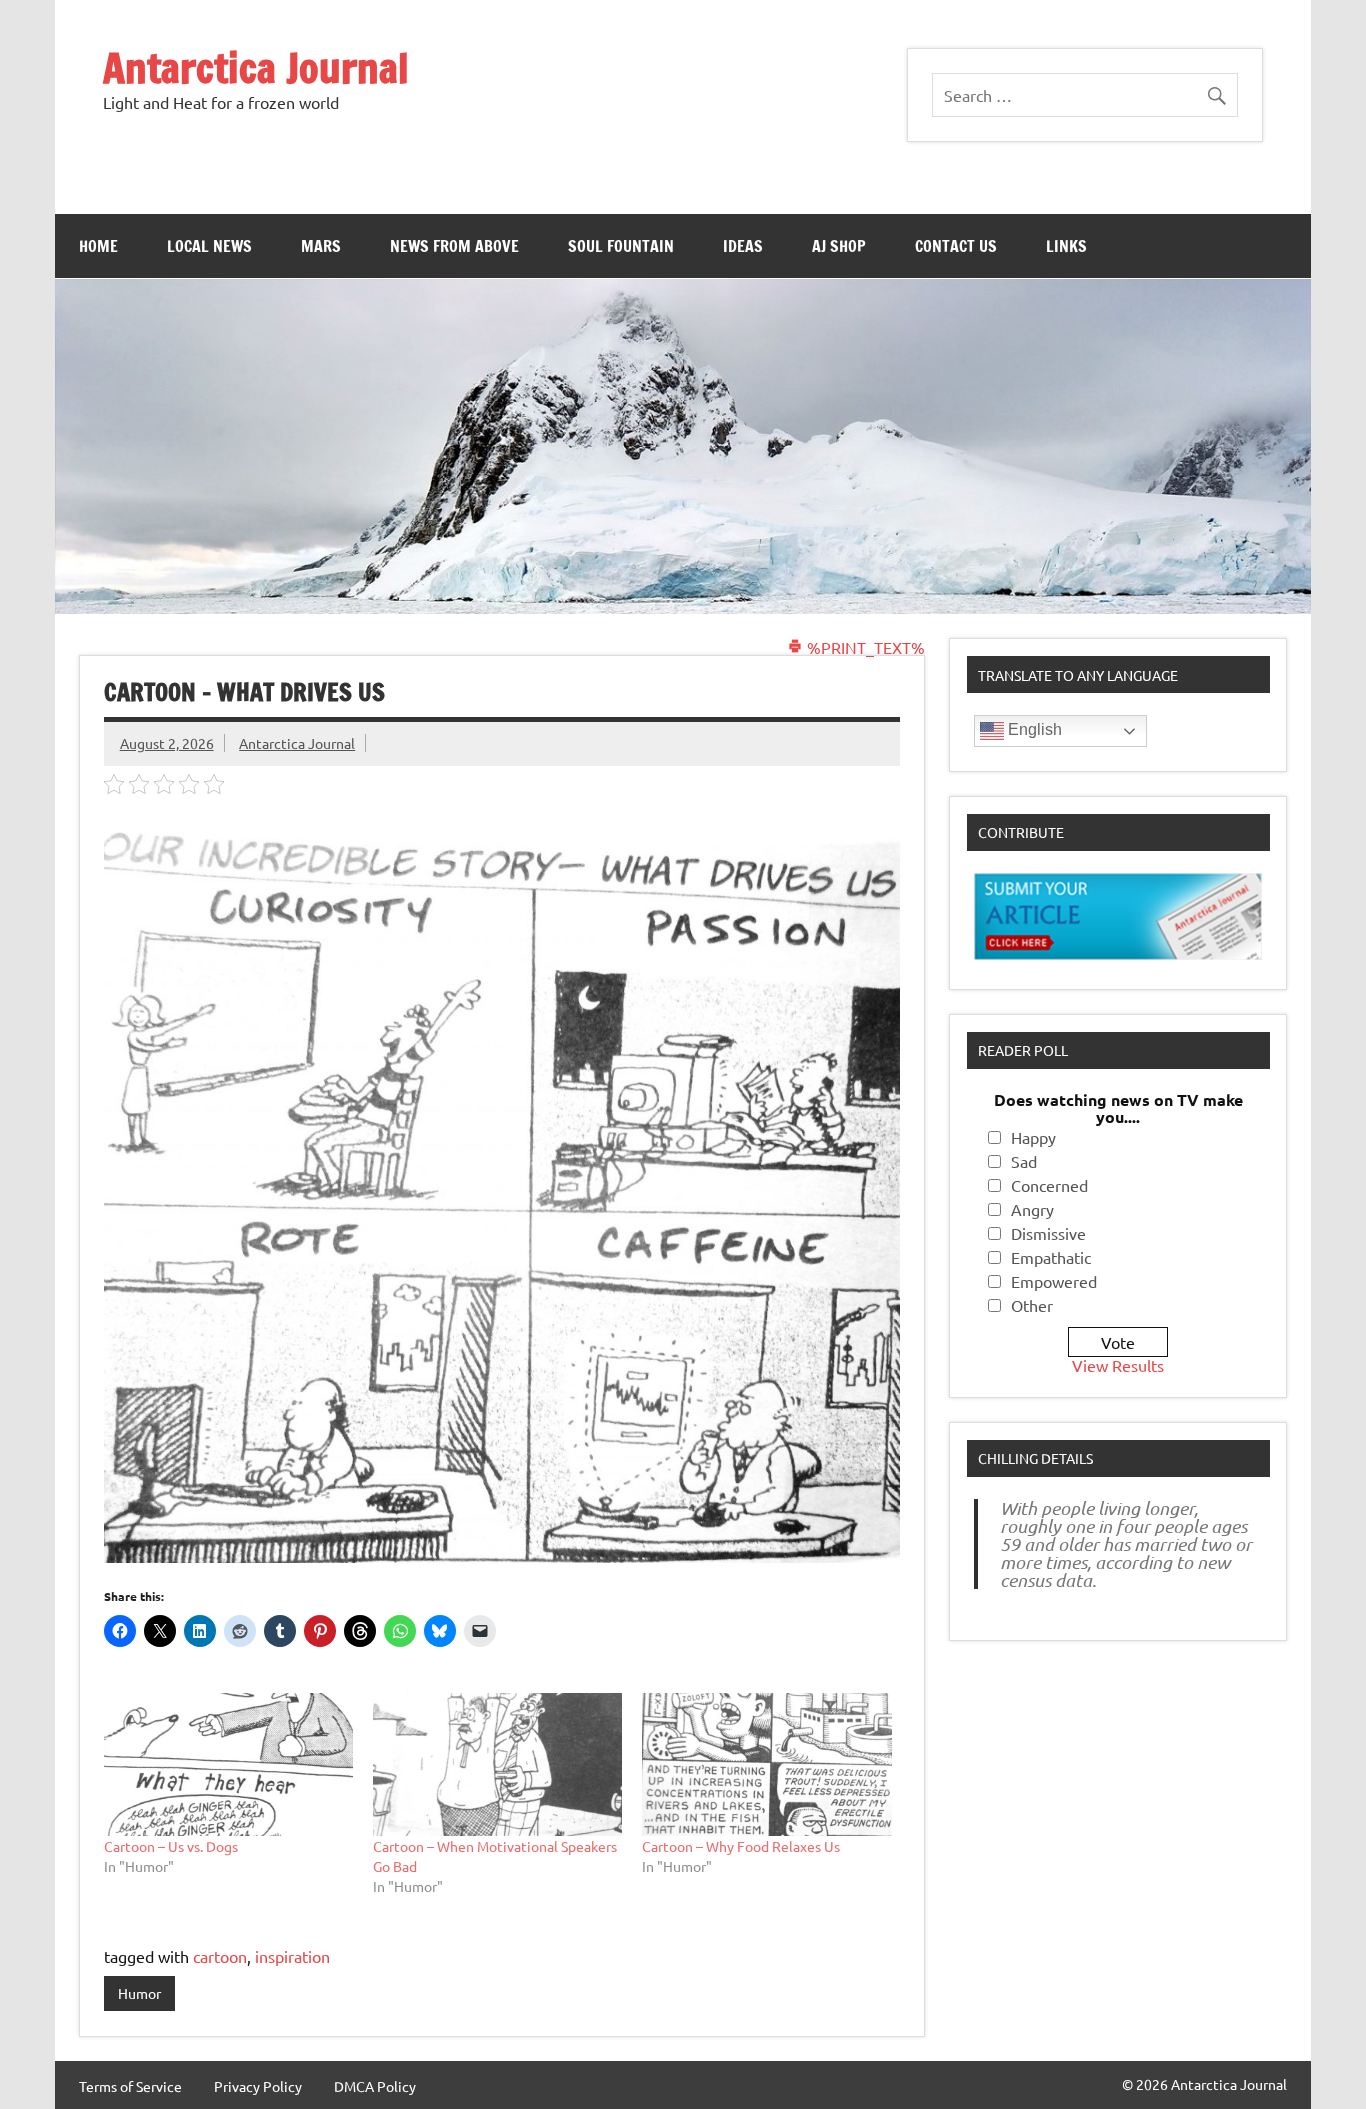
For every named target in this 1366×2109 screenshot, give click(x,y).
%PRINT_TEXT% (864, 647)
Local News (209, 246)
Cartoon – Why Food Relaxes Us (741, 1846)
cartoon (220, 1956)
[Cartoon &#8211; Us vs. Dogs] (228, 1764)
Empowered (1054, 1281)
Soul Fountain (621, 246)
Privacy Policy (258, 2086)
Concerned (1049, 1185)
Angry (1032, 1209)
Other (1032, 1305)
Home (98, 246)
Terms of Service (130, 2086)
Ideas (743, 246)
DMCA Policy (375, 2086)
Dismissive (1048, 1233)
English (1033, 729)
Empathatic (1051, 1257)
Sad (1024, 1161)
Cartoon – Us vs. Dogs (171, 1846)
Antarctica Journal (256, 67)
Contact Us (956, 246)
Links (1066, 246)
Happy (1033, 1137)
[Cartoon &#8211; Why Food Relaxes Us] (766, 1764)
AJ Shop (839, 246)
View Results (1118, 1365)
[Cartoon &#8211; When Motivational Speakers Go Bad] (497, 1764)
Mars (321, 246)
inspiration (292, 1956)
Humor (139, 1993)
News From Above (454, 246)
